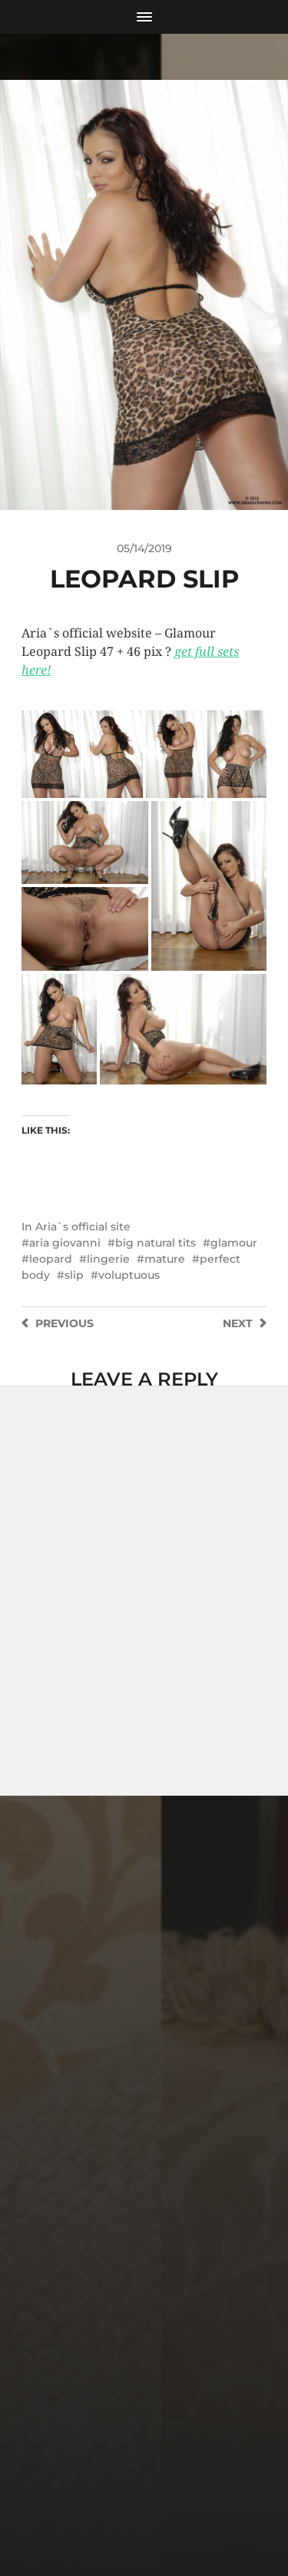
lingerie (108, 1259)
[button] (51, 754)
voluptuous (129, 1275)
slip (74, 1275)
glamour (234, 1243)
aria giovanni (65, 1243)
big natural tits (156, 1243)
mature (165, 1259)
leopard (51, 1259)
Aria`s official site (83, 1227)
